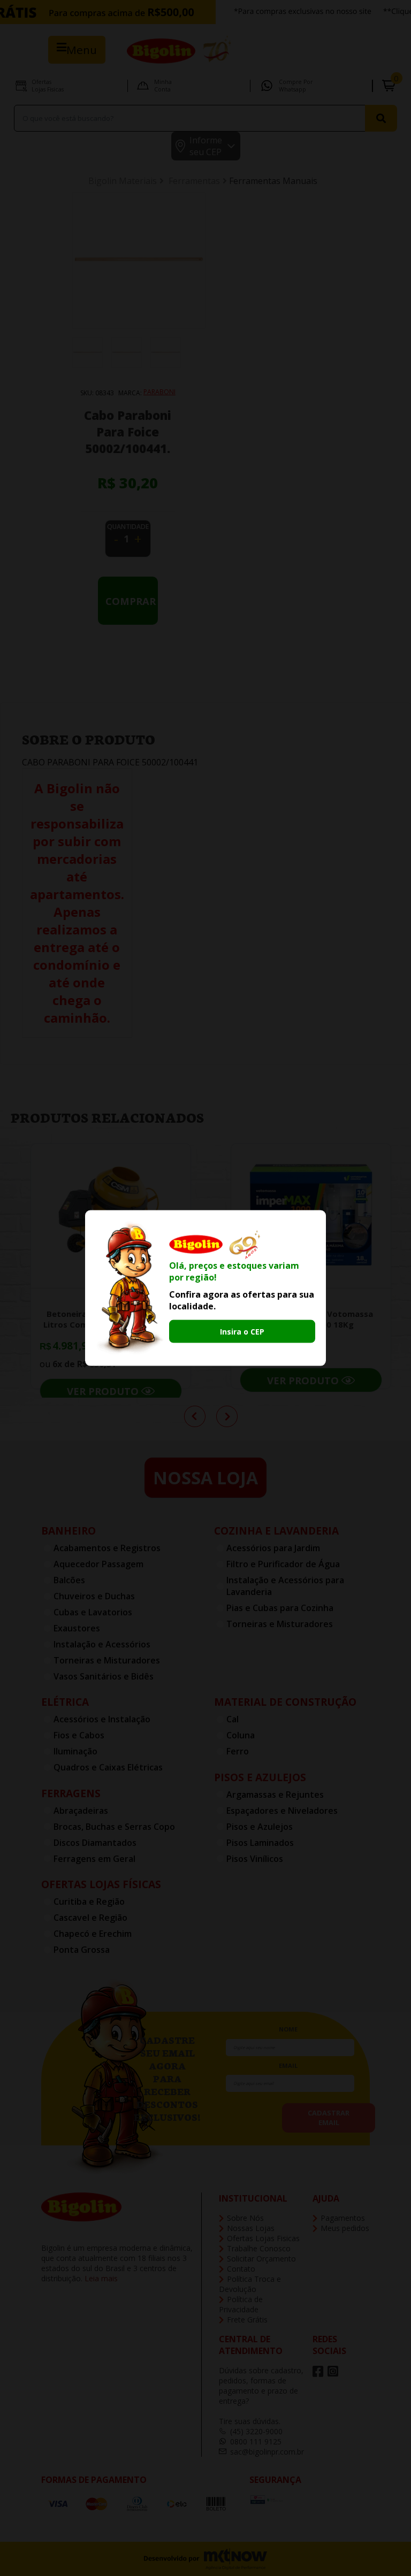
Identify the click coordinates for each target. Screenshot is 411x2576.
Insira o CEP (242, 1332)
